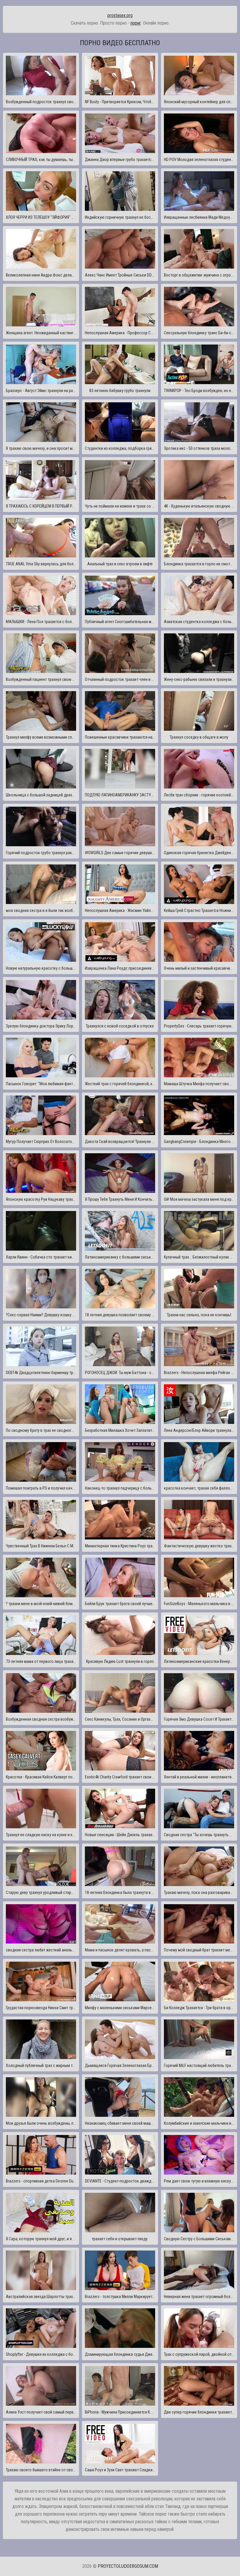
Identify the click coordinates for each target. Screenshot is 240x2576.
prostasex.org (120, 15)
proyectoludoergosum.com (128, 2566)
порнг (136, 23)
